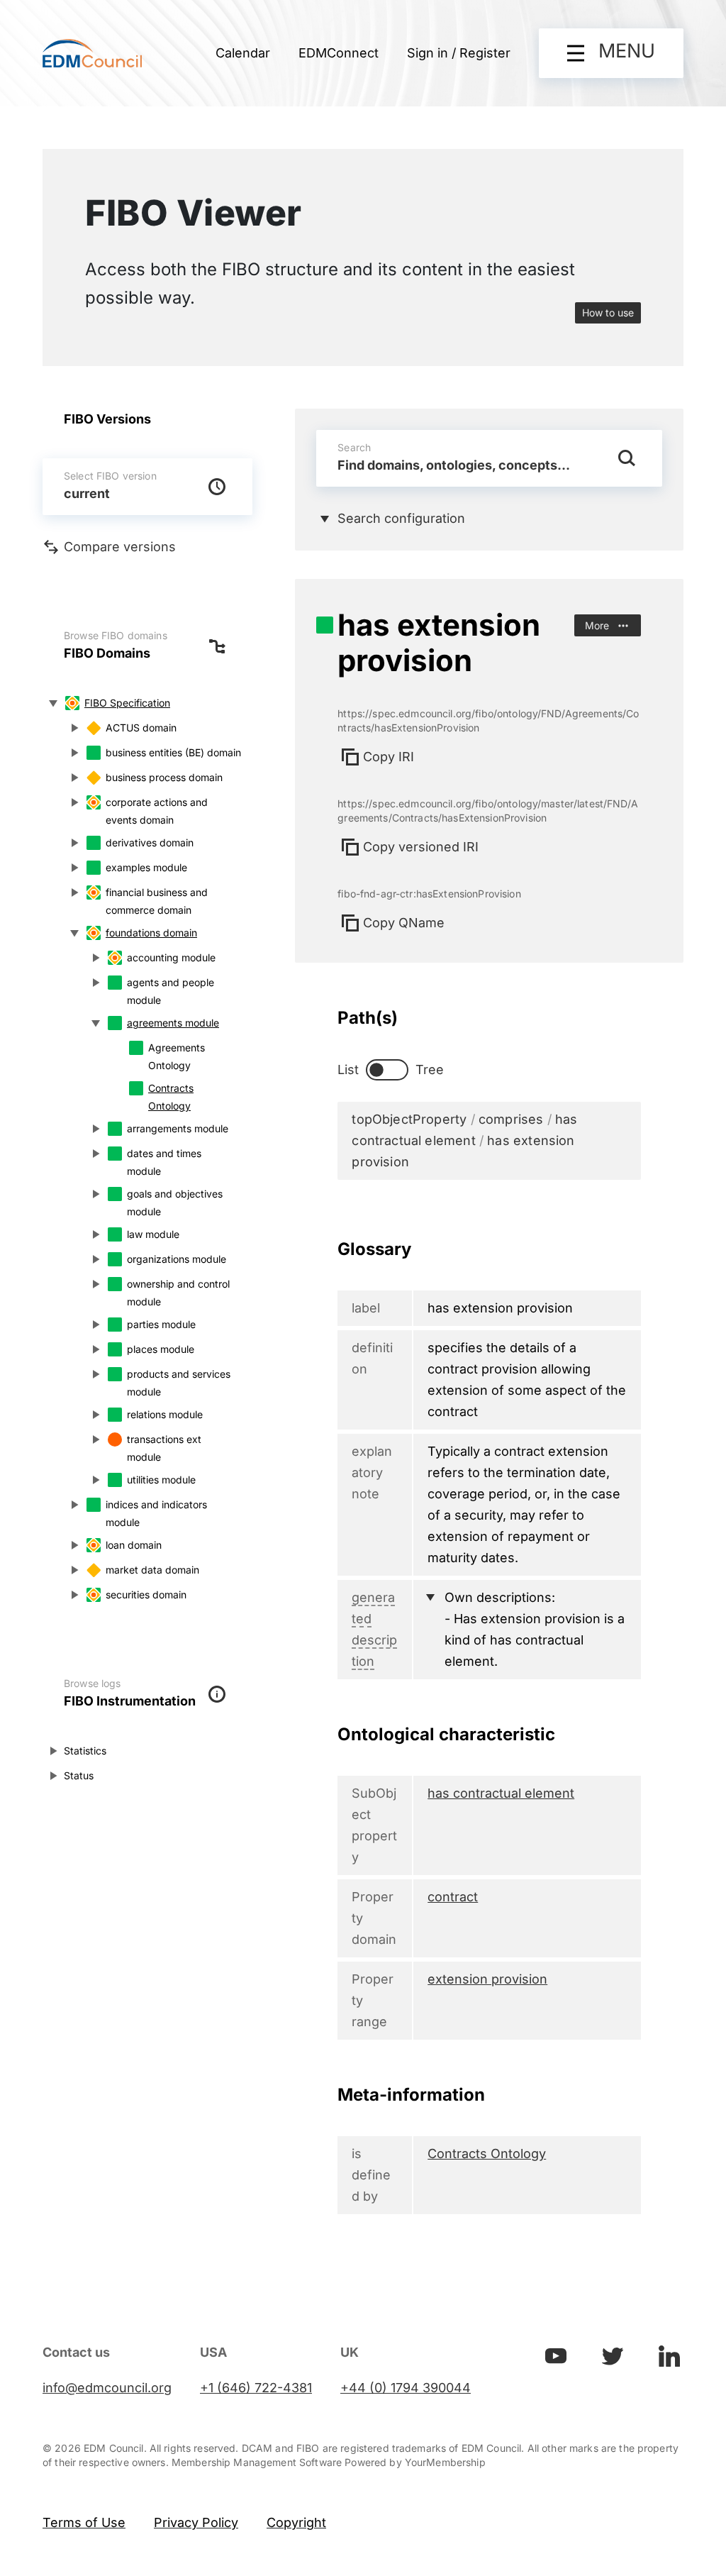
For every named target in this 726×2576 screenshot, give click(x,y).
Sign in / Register (459, 53)
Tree (430, 1069)
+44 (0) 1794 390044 (406, 2388)
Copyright (296, 2522)
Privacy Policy (196, 2522)
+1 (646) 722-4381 (256, 2388)
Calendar (243, 53)
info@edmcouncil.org (107, 2388)
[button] (611, 53)
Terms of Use (84, 2522)
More (597, 625)
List (348, 1069)
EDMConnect (339, 53)
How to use (608, 313)
